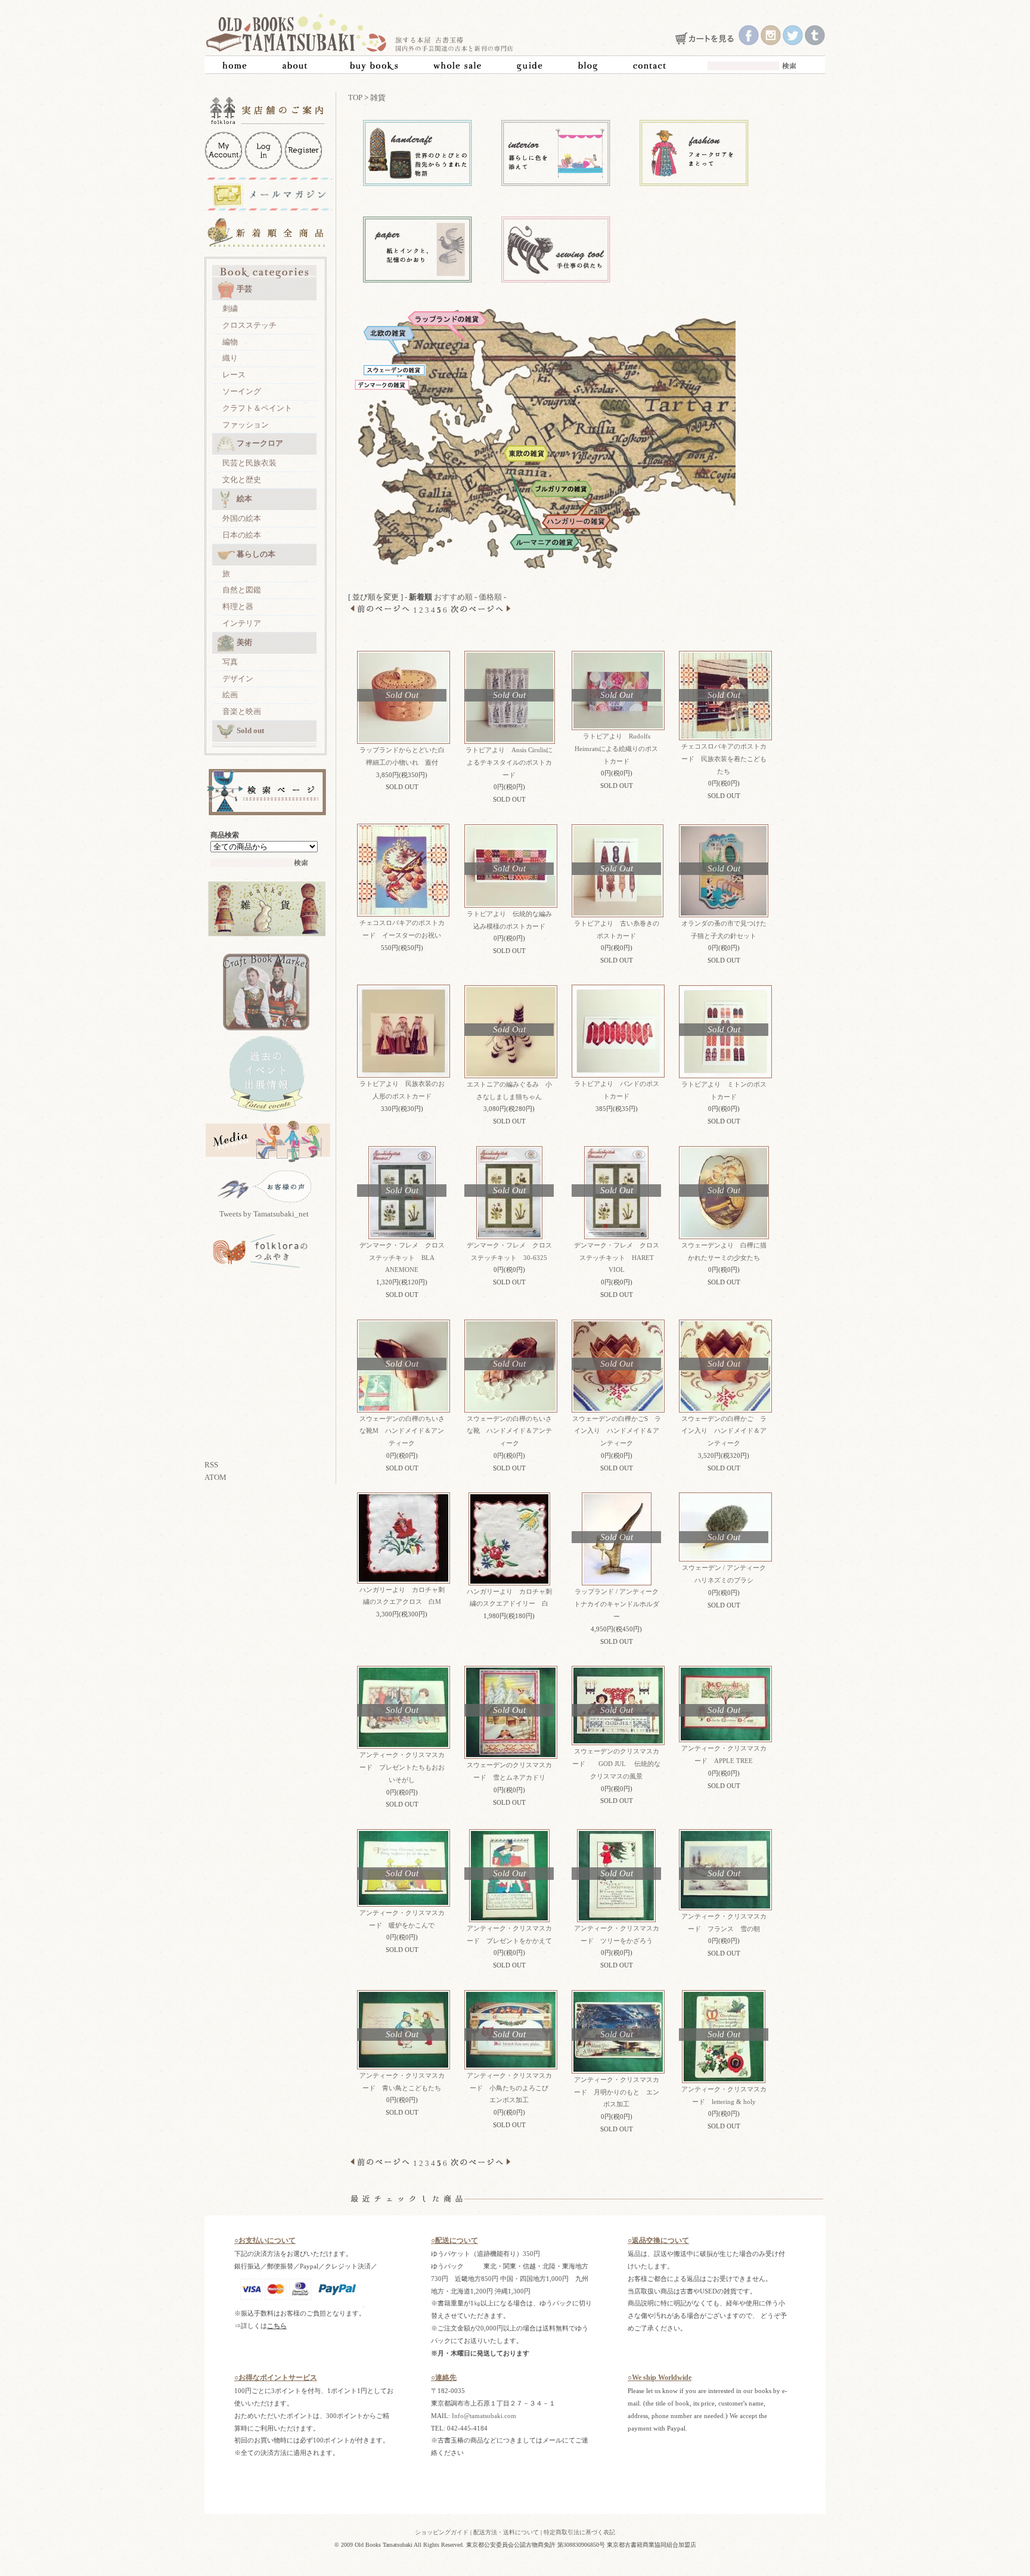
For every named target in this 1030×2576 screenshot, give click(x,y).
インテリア (242, 623)
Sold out (250, 730)
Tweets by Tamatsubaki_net (264, 1214)
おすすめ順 (453, 597)
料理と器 (238, 606)
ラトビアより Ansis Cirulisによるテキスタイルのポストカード (509, 762)
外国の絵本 (242, 518)
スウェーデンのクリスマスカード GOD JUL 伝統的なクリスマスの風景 (616, 1764)
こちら (277, 2326)
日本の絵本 (242, 535)
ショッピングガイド (442, 2532)
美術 (244, 642)
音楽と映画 (242, 711)
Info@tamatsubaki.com (484, 2416)
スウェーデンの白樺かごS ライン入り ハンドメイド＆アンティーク (617, 1431)
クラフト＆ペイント (257, 408)
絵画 (230, 695)
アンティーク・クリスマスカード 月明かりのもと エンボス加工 (617, 2092)
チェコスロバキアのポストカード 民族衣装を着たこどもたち (724, 759)
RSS (211, 1465)
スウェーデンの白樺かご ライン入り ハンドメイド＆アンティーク (724, 1431)
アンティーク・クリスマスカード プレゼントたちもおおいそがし (402, 1767)
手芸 (244, 289)
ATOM (215, 1477)
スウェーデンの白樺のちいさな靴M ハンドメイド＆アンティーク (402, 1431)
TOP (355, 97)
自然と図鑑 (242, 590)
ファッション (246, 425)
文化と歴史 (242, 479)
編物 (230, 342)
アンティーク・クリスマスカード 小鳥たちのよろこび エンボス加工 (511, 2088)
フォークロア (260, 443)
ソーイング (242, 391)
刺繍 (230, 308)
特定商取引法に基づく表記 (579, 2532)
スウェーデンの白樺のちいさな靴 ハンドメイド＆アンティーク (509, 1431)
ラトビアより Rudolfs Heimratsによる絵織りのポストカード (616, 749)
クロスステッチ (249, 325)
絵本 (244, 499)
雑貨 (378, 97)
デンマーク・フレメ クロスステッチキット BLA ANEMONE (402, 1258)
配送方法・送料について (506, 2532)
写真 (230, 662)
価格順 (490, 597)
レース (234, 375)
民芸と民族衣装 (249, 463)
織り (230, 358)
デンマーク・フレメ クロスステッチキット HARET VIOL (617, 1258)
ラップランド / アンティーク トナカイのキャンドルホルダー (623, 1604)
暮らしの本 (256, 554)
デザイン (238, 679)
